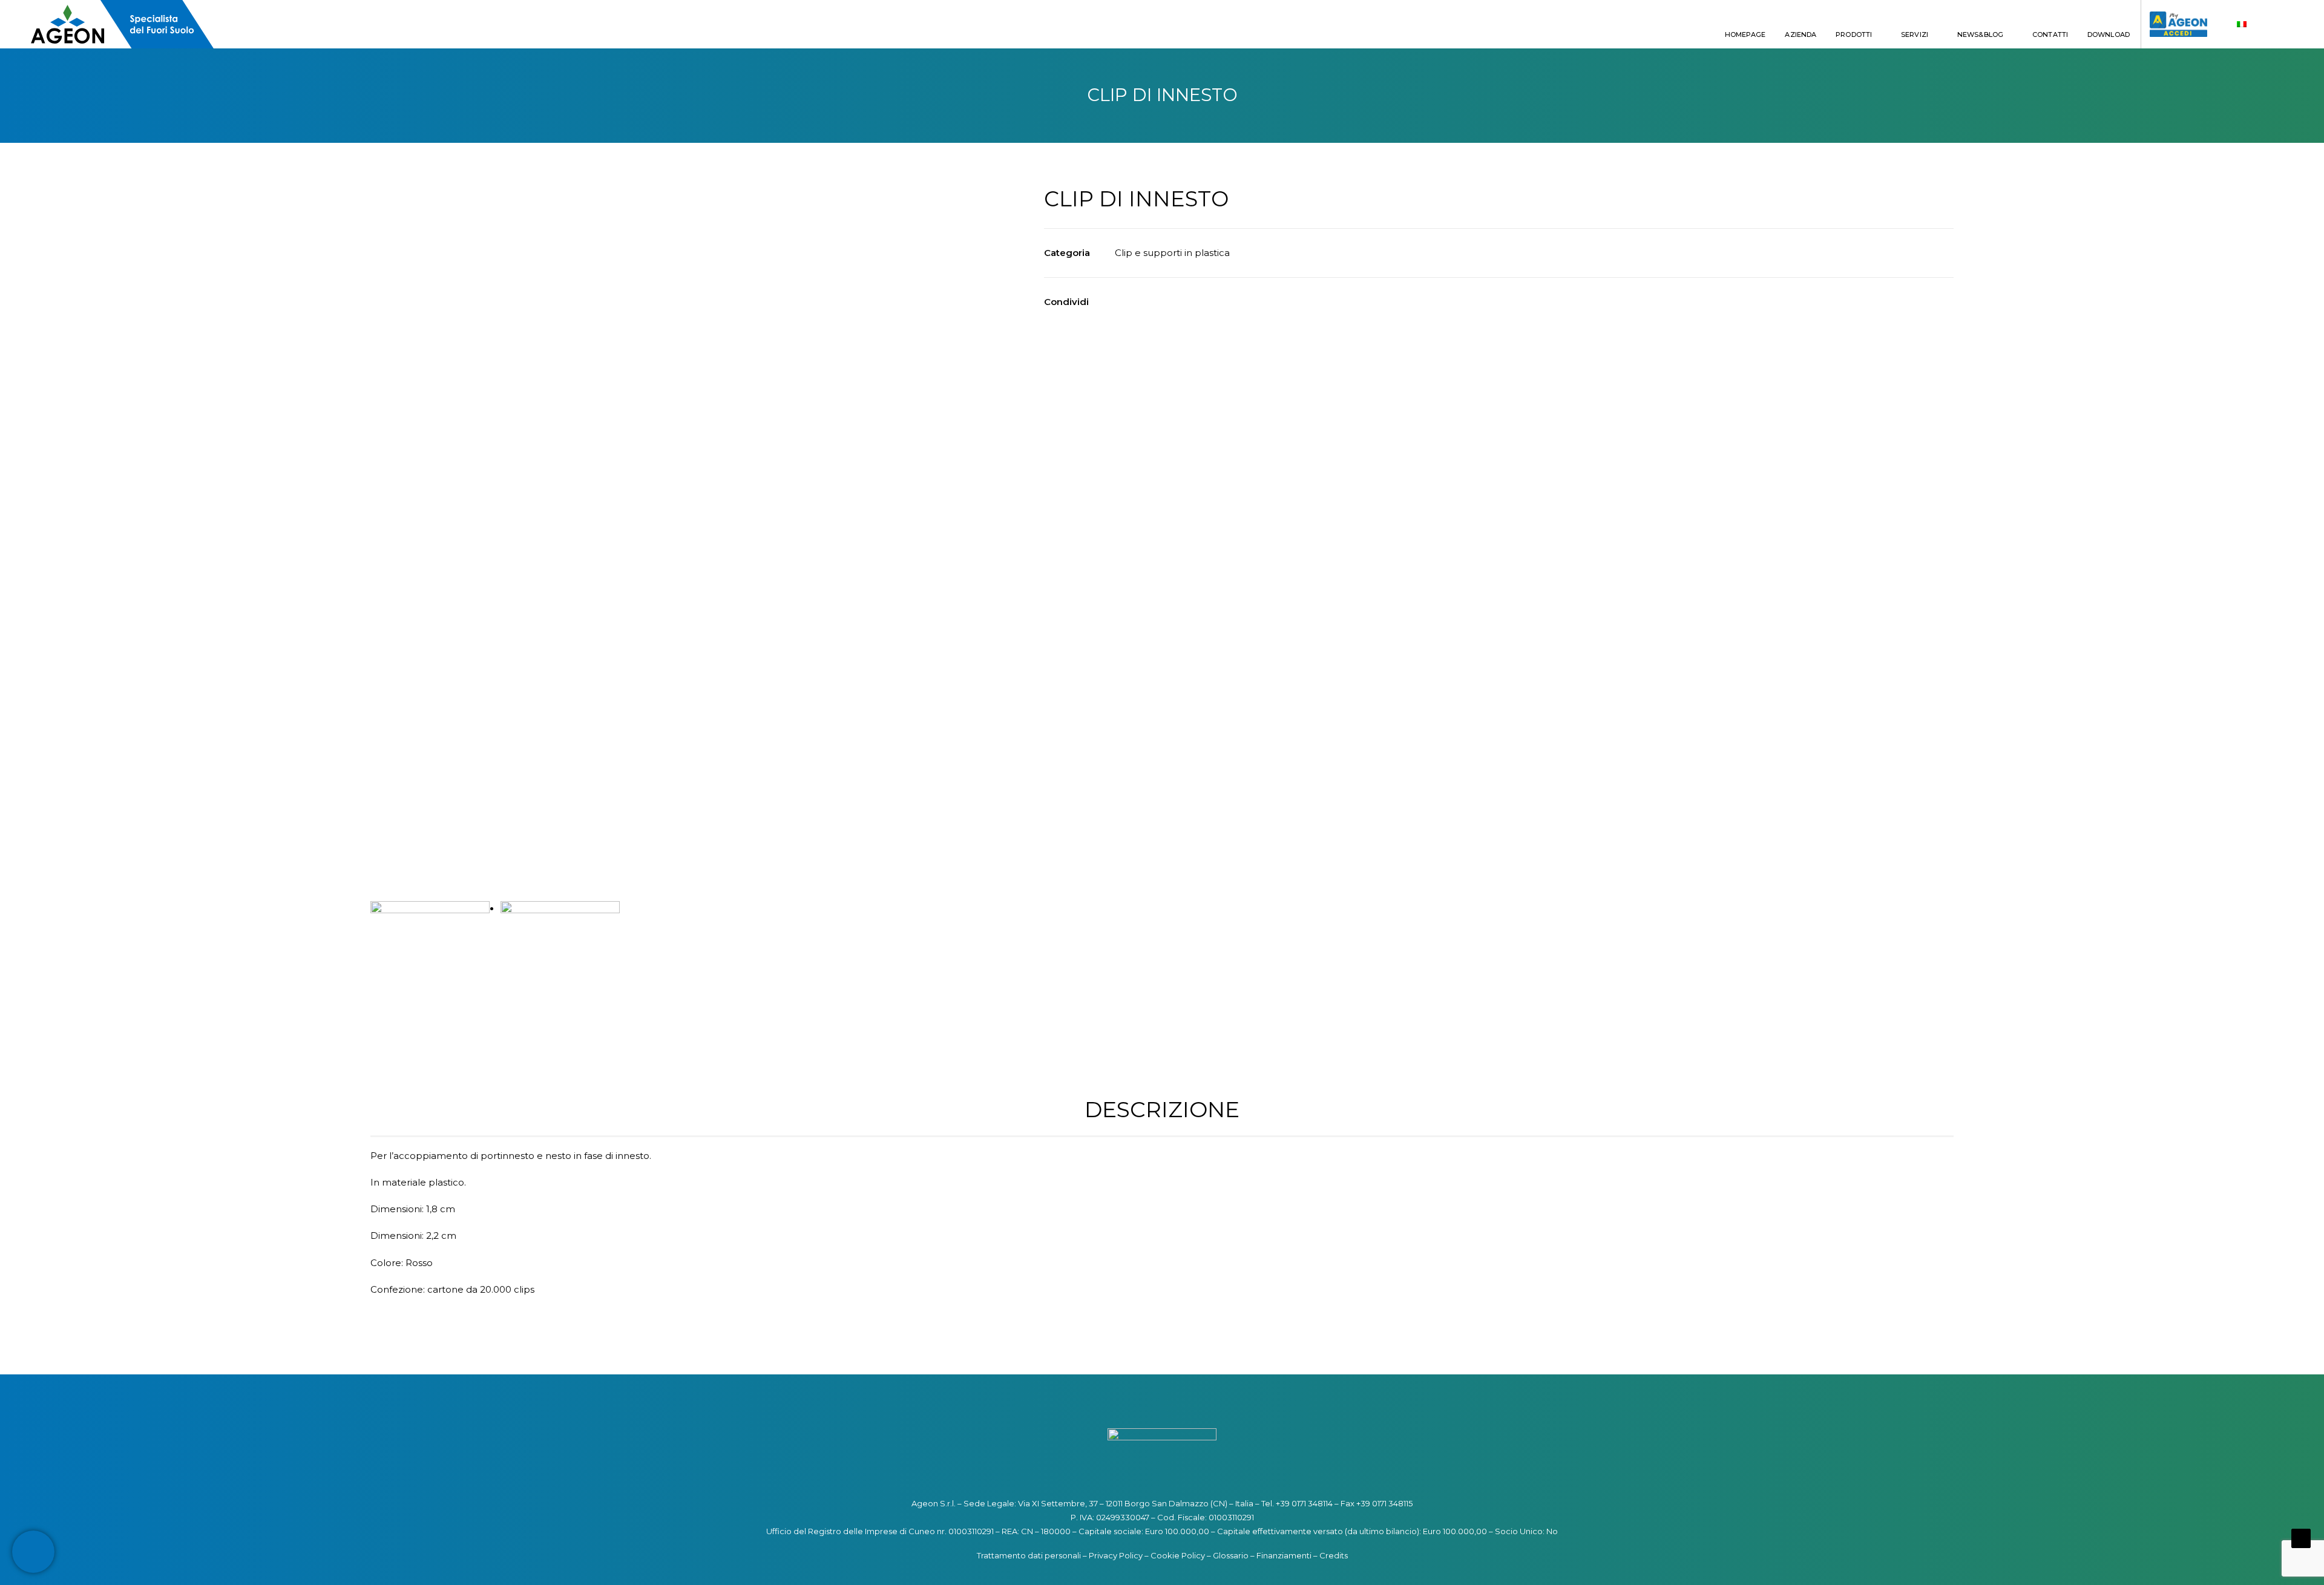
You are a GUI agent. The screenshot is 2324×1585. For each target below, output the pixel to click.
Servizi (1915, 34)
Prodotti (1854, 34)
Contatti (2050, 34)
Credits (1334, 1555)
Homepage (1745, 34)
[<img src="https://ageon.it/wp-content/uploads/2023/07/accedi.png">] (2174, 24)
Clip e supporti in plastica (1172, 253)
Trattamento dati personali (1029, 1555)
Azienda (1800, 34)
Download (2109, 34)
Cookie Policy (1178, 1555)
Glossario (1231, 1555)
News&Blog (1980, 34)
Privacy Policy (1116, 1555)
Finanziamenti (1284, 1555)
